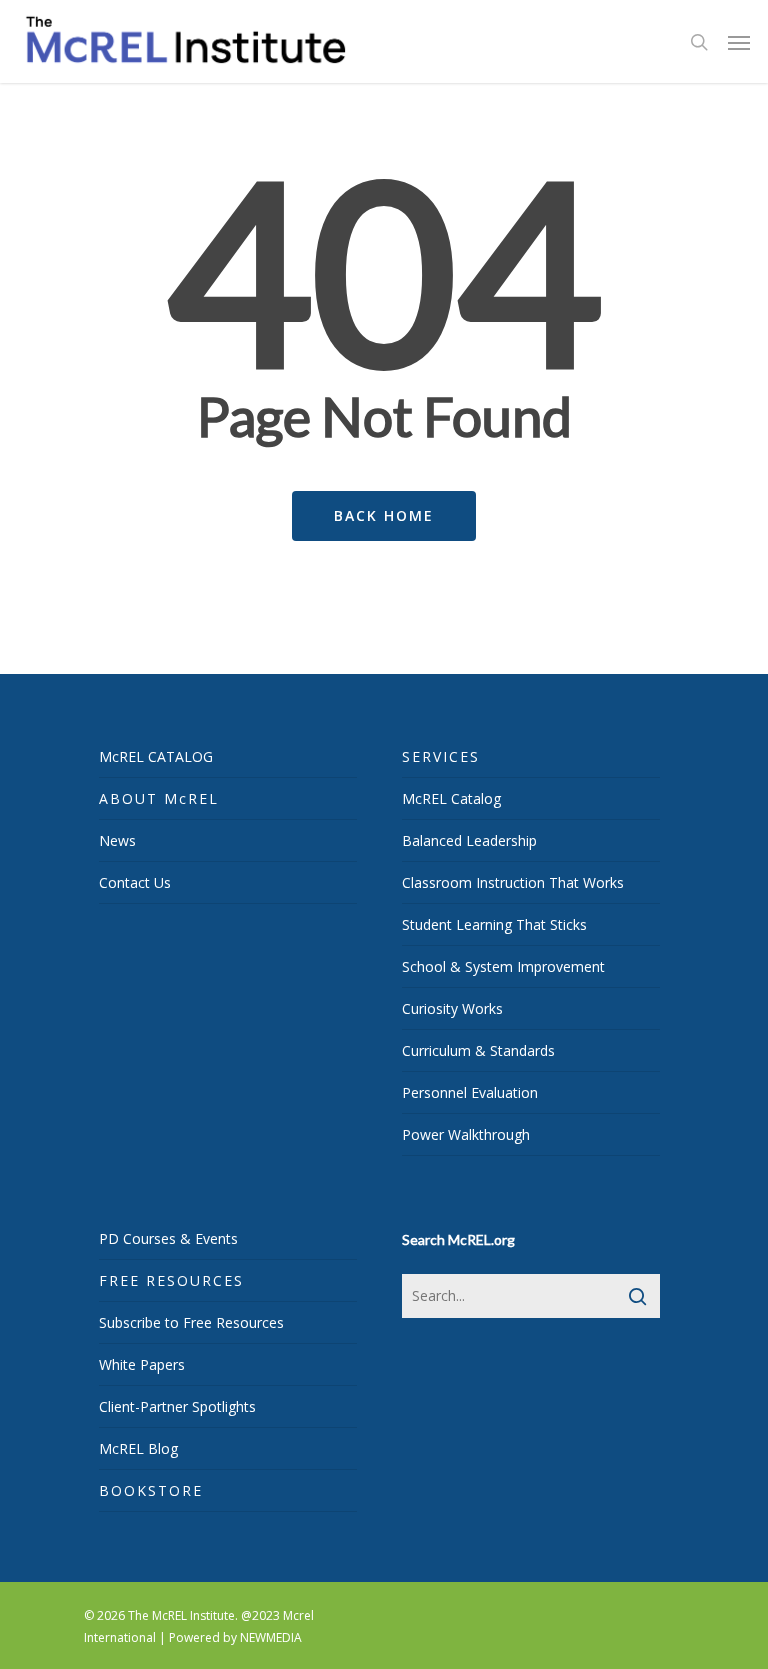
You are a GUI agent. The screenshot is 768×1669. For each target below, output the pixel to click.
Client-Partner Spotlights (177, 1406)
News (117, 840)
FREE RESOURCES (171, 1280)
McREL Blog (138, 1448)
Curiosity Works (452, 1008)
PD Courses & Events (168, 1238)
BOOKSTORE (151, 1490)
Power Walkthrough (466, 1134)
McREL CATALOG (156, 756)
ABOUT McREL (159, 798)
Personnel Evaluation (470, 1092)
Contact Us (135, 882)
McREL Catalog (451, 798)
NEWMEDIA (271, 1637)
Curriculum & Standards (478, 1050)
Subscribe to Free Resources (191, 1322)
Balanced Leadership (469, 840)
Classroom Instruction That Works (513, 882)
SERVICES (441, 756)
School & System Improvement (503, 966)
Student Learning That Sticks (494, 924)
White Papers (142, 1364)
